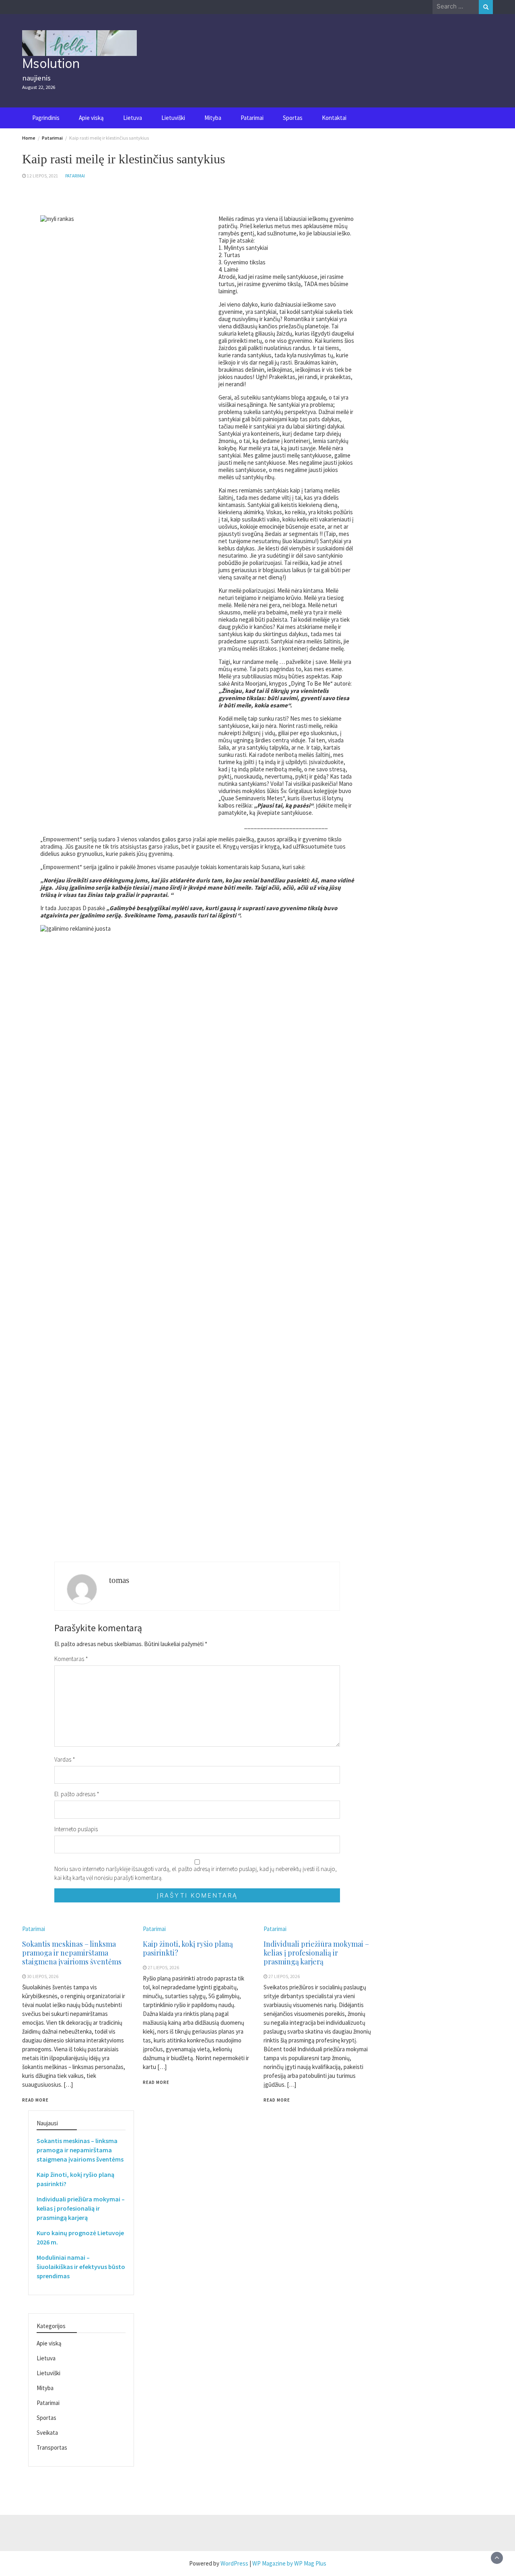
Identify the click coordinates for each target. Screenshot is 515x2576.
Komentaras (71, 1659)
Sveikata (47, 2433)
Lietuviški (173, 118)
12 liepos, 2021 (43, 176)
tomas (119, 1580)
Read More (35, 2100)
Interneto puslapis (76, 1829)
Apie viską (91, 118)
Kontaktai (334, 118)
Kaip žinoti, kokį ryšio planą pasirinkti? (188, 1948)
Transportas (52, 2447)
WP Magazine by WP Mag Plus (289, 2563)
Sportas (293, 118)
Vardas (65, 1759)
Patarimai (252, 118)
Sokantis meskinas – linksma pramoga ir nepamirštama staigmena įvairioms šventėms (72, 1953)
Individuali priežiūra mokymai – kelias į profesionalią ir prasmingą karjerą (316, 1953)
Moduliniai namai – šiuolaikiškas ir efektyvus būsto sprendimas (81, 2267)
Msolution (51, 63)
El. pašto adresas (77, 1794)
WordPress (234, 2563)
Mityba (213, 118)
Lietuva (133, 118)
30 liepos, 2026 (43, 1976)
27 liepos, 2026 (163, 1968)
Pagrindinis (46, 118)
